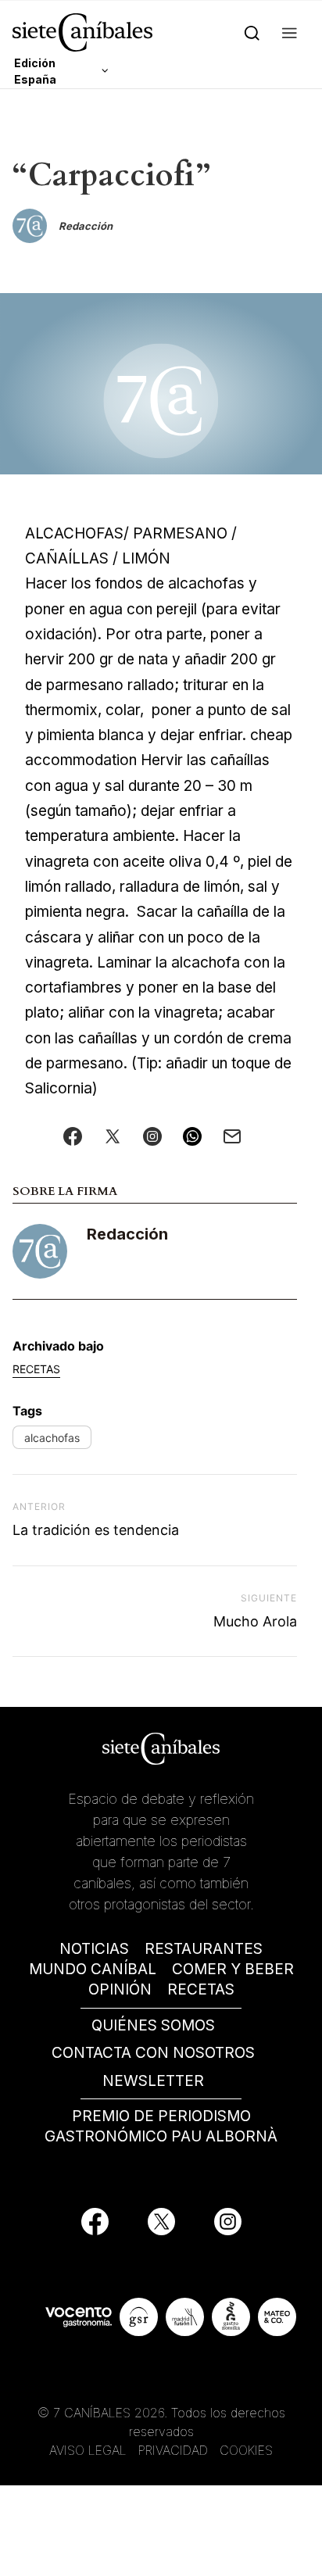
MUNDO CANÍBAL (93, 1969)
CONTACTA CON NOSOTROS (153, 2053)
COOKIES (246, 2450)
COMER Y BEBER (233, 1969)
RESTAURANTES (204, 1949)
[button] (290, 32)
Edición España (35, 71)
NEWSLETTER (153, 2081)
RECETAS (201, 1989)
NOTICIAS (94, 1949)
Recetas (36, 1369)
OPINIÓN (120, 1989)
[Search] (252, 32)
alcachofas (52, 1438)
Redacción (127, 1234)
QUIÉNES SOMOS (153, 2025)
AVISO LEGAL (88, 2450)
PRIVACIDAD (175, 2450)
